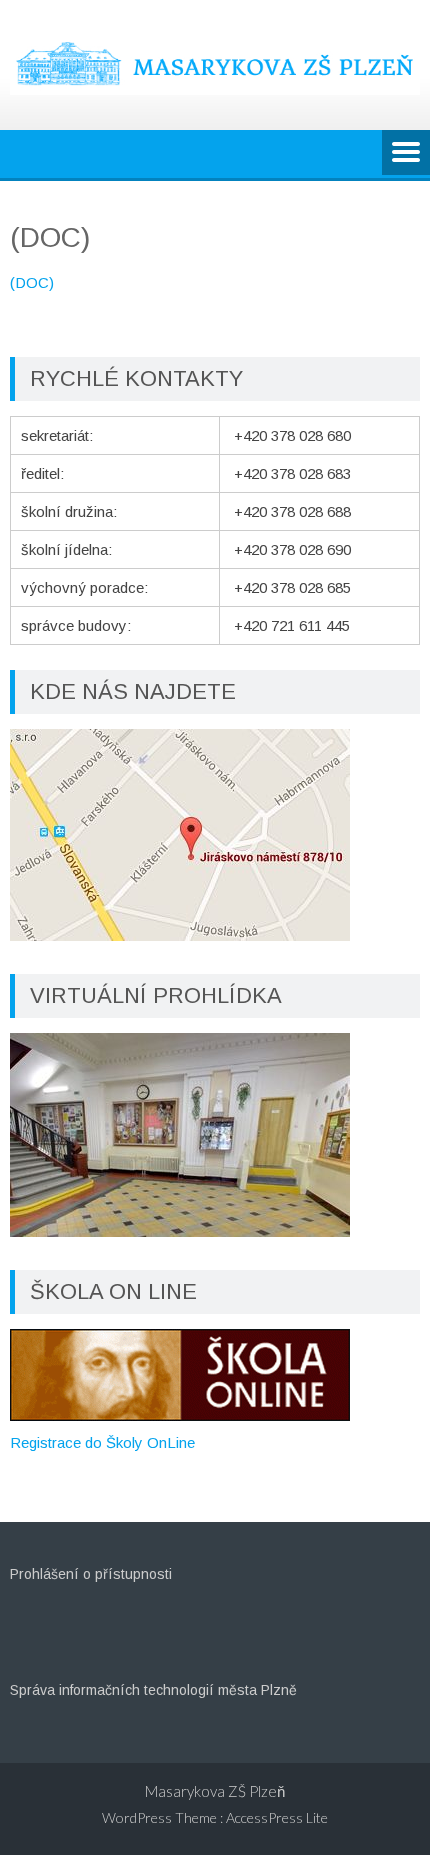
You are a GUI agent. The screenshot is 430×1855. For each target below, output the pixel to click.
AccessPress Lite (277, 1817)
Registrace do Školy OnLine (102, 1442)
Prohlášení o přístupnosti (91, 1574)
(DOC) (32, 282)
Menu (406, 154)
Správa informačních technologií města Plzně (153, 1690)
